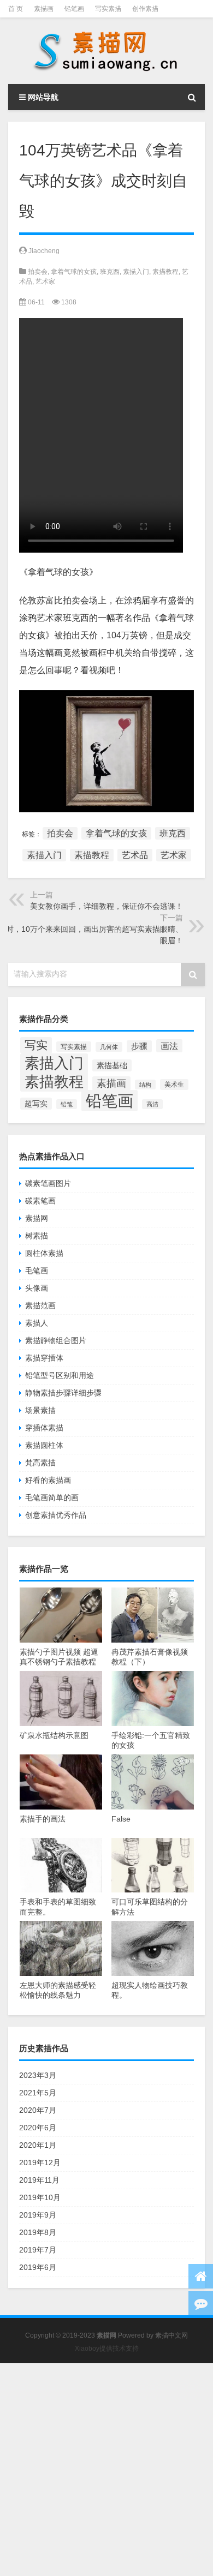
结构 (145, 1085)
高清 (152, 1104)
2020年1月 (38, 2145)
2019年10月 (40, 2197)
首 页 (16, 9)
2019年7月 (38, 2250)
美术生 (174, 1085)
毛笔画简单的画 (52, 1497)
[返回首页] (201, 2276)
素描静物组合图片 (56, 1340)
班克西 (110, 272)
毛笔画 (37, 1271)
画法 (169, 1046)
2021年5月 (38, 2093)
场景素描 (40, 1410)
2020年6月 (38, 2128)
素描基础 (112, 1065)
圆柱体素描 (44, 1253)
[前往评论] (201, 2304)
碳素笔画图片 (48, 1183)
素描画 (44, 9)
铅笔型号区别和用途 (60, 1375)
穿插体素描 (44, 1428)
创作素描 (145, 9)
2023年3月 (38, 2075)
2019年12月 (40, 2162)
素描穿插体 (44, 1358)
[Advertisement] (106, 2470)
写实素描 (108, 9)
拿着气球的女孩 (74, 272)
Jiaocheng (44, 251)
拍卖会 (38, 272)
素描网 (37, 1218)
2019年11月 (39, 2180)
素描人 (37, 1323)
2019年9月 (38, 2215)
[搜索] (192, 97)
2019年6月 (38, 2267)
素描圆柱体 (44, 1445)
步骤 (139, 1046)
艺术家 (45, 281)
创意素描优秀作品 (56, 1515)
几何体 (109, 1047)
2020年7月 (38, 2110)
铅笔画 (74, 9)
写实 (36, 1045)
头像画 (37, 1288)
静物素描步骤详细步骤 (63, 1393)
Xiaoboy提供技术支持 (107, 2349)
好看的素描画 (48, 1480)
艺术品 (135, 855)
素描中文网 (171, 2335)
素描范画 (40, 1305)
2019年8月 (38, 2232)
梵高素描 (40, 1463)
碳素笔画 (40, 1201)
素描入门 (136, 272)
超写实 (36, 1104)
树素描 (37, 1236)
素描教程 (165, 272)
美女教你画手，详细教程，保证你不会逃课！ (106, 906)
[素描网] (106, 51)
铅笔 (67, 1104)
